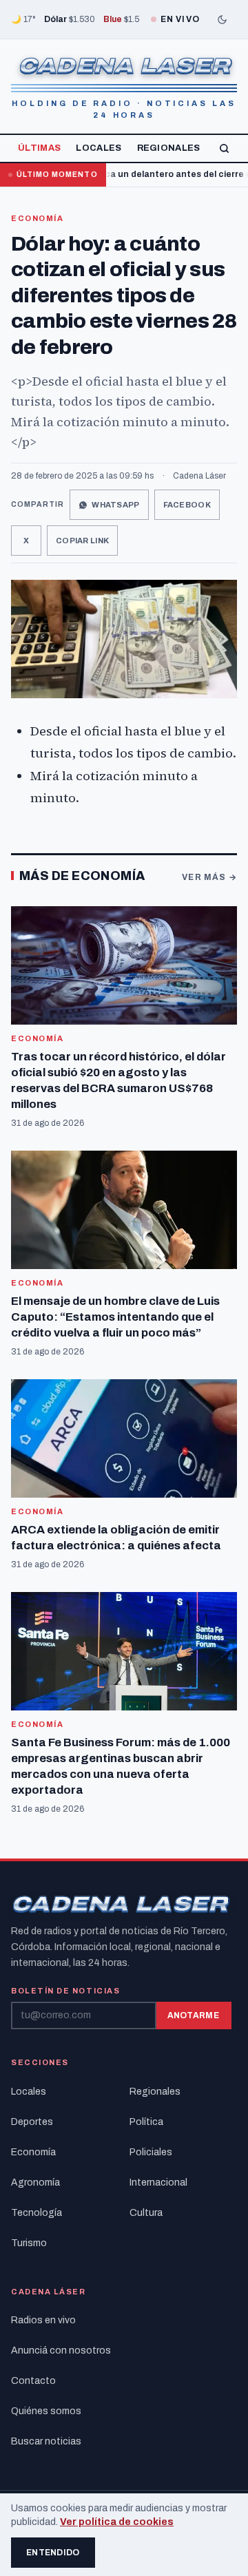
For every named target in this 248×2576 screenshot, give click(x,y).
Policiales (151, 2152)
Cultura (146, 2213)
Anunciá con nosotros (61, 2350)
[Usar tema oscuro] (222, 19)
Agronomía (35, 2182)
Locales (99, 148)
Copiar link (82, 541)
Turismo (29, 2243)
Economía (37, 218)
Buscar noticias (46, 2441)
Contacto (33, 2381)
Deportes (32, 2122)
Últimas (39, 148)
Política (146, 2122)
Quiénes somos (46, 2411)
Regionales (169, 148)
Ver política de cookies (117, 2522)
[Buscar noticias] (224, 148)
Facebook (187, 505)
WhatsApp (115, 505)
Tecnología (37, 2213)
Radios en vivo (43, 2320)
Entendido (53, 2553)
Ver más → (209, 877)
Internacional (158, 2182)
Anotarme (193, 2015)
